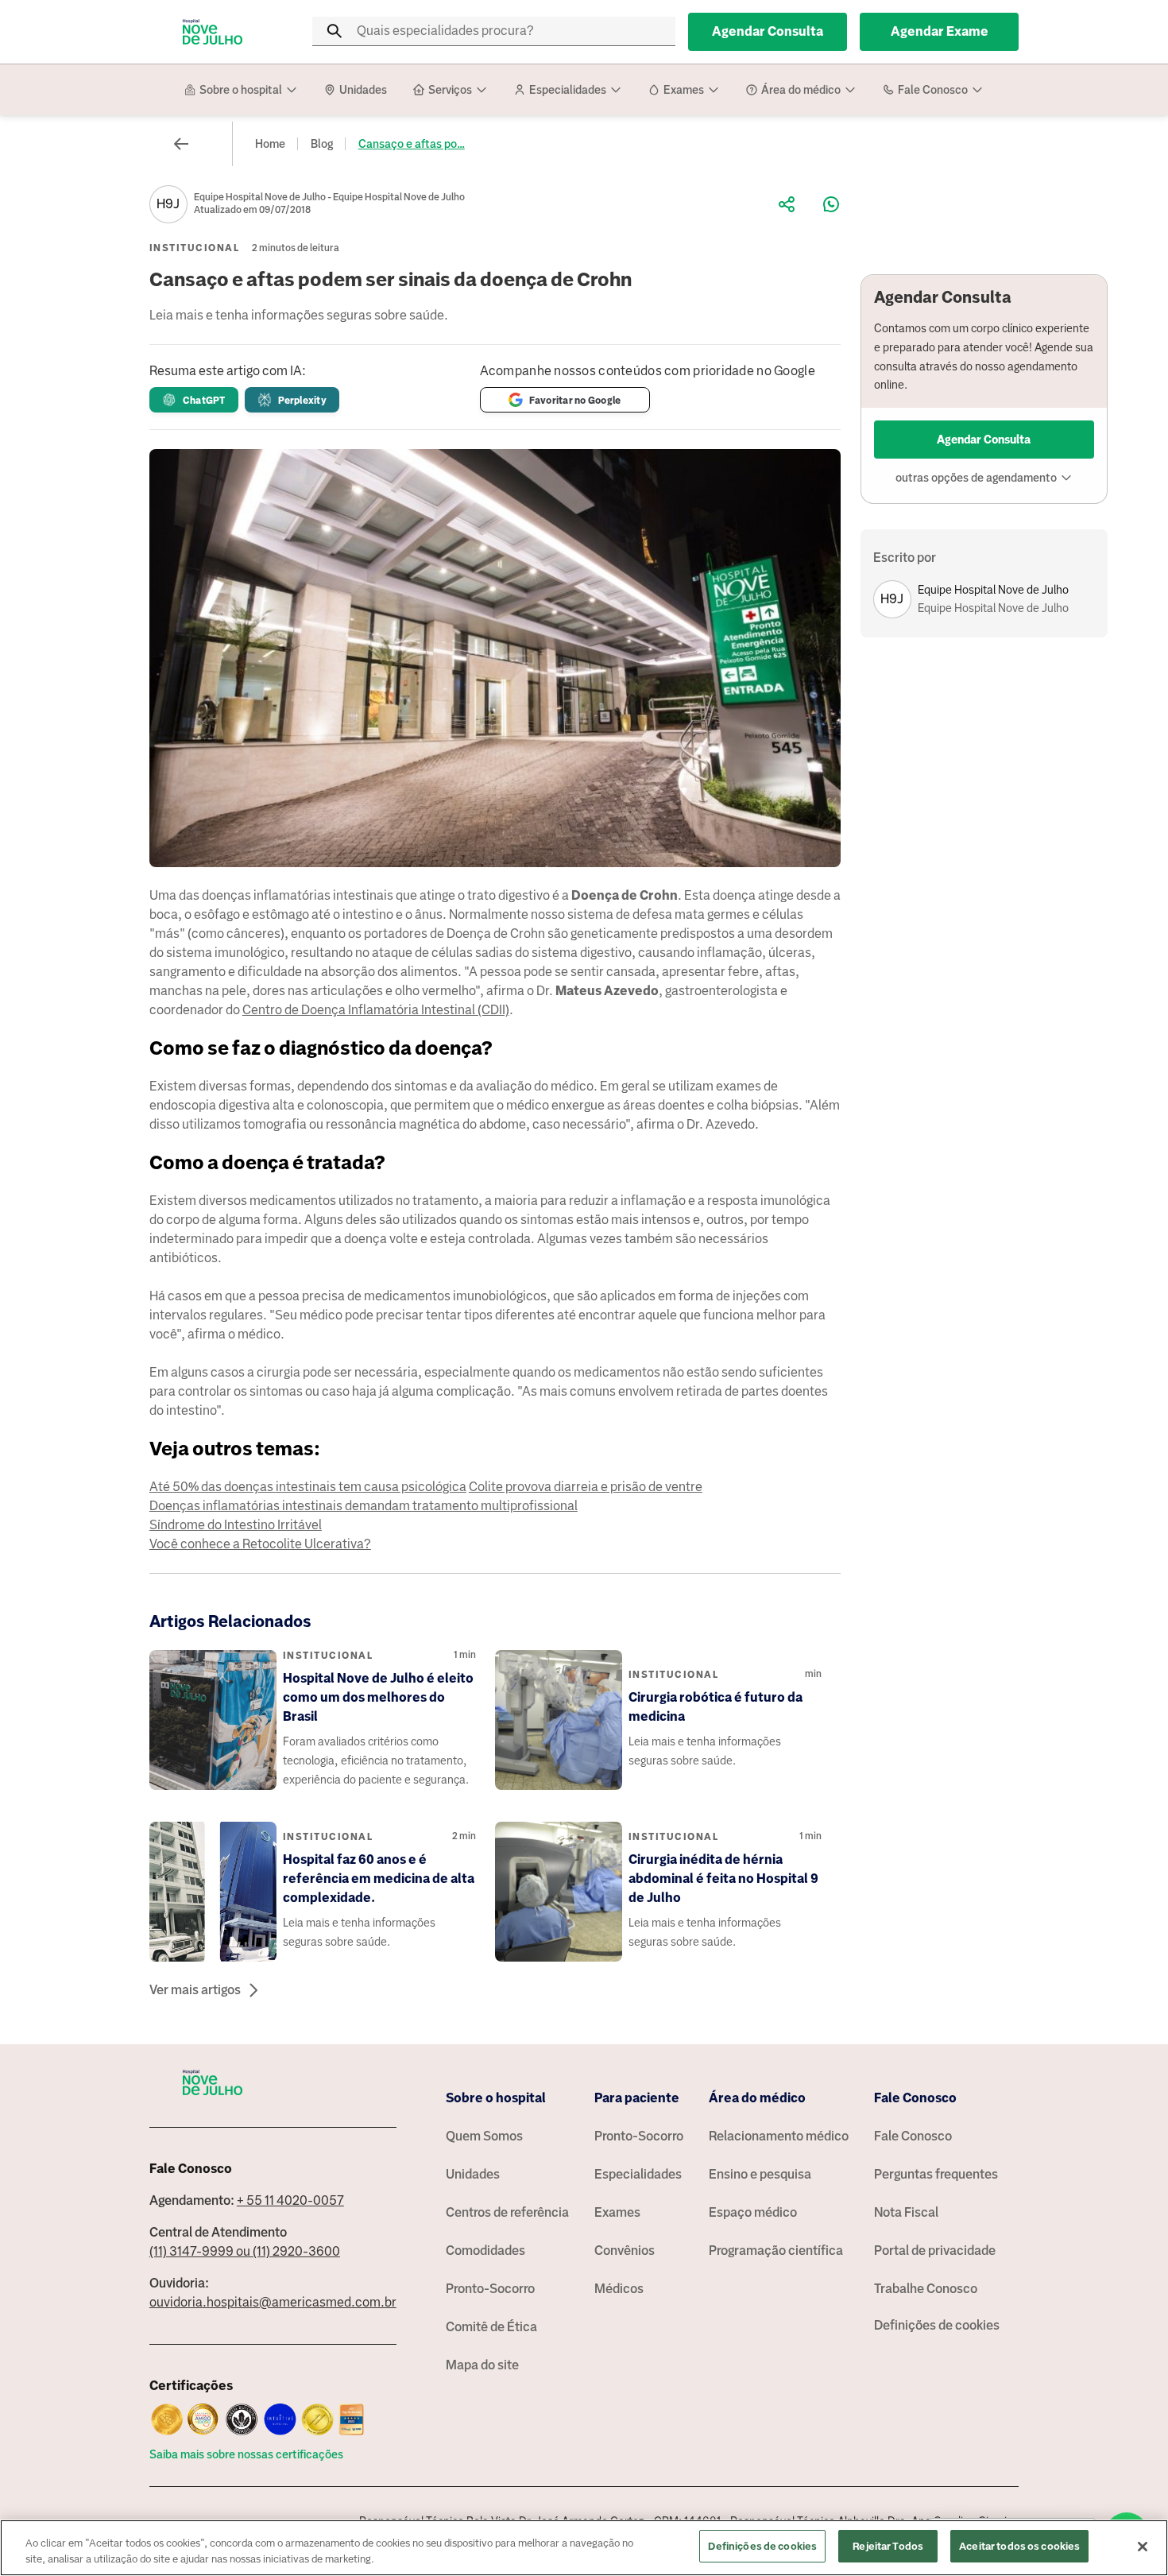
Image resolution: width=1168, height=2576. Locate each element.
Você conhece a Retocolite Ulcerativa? (260, 1544)
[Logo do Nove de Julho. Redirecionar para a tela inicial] (213, 32)
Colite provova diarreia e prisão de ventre (586, 1487)
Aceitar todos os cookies (1019, 2546)
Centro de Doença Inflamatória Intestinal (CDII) (376, 1010)
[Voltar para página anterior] (181, 144)
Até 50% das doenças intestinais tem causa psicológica (308, 1487)
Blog (322, 144)
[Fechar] (1143, 2547)
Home (270, 144)
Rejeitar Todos (888, 2546)
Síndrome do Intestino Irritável (236, 1525)
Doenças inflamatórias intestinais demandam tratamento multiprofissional (364, 1506)
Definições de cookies (937, 2325)
